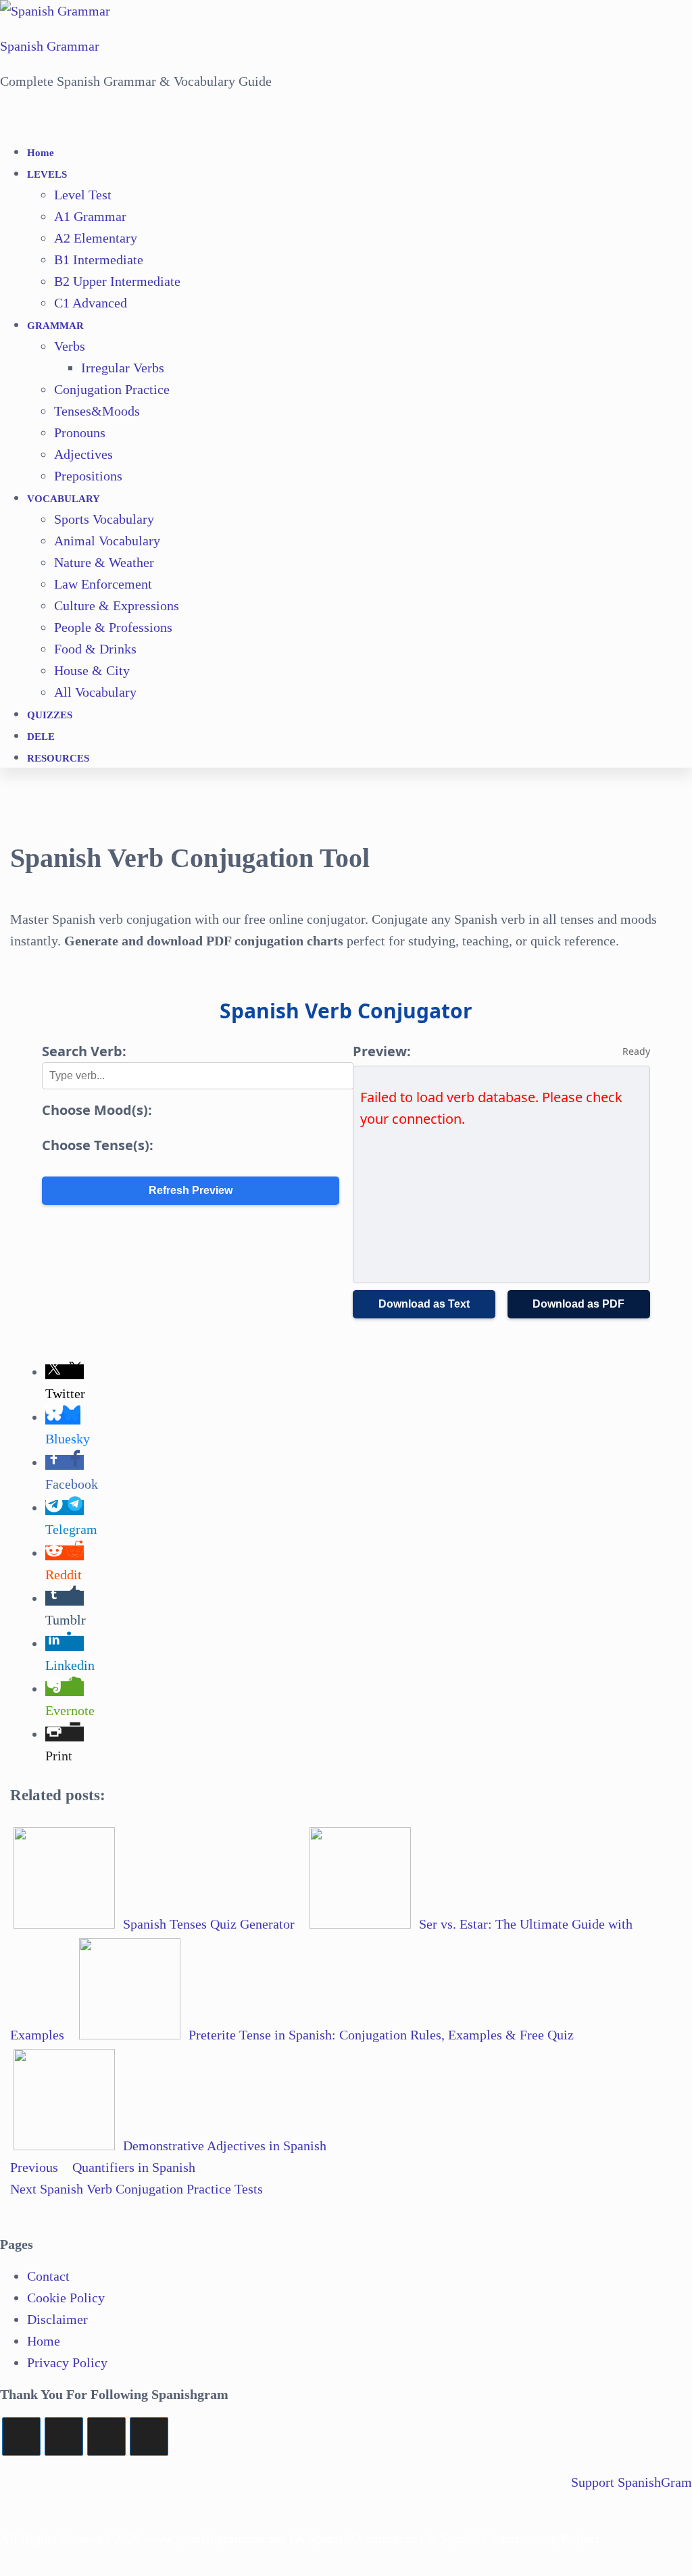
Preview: (382, 1051)
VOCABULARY (64, 499)
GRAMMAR (55, 326)
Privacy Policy (67, 2362)
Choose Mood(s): (97, 1110)
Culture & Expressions (117, 605)
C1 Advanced (91, 303)
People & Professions (113, 627)
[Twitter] (21, 2436)
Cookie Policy (66, 2298)
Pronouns (80, 432)
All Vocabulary (95, 692)
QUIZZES (50, 715)
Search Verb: (84, 1051)
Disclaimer (57, 2319)
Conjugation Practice (112, 389)
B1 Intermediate (99, 259)
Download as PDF (578, 1304)
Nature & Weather (104, 562)
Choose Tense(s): (98, 1145)
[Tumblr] (149, 2436)
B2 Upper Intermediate (117, 281)
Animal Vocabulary (107, 541)
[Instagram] (106, 2436)
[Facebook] (64, 2436)
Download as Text (424, 1304)
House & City (92, 670)
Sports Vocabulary (104, 519)
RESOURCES (58, 758)
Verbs (70, 346)
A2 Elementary (96, 238)
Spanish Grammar (50, 46)
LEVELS (47, 174)
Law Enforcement (103, 584)
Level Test (83, 195)
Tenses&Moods (97, 411)
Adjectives (83, 454)
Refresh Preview (191, 1190)
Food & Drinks (95, 649)
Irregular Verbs (123, 368)
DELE (41, 737)
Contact (48, 2276)
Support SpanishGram (632, 2482)
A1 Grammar (90, 216)
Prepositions (88, 476)
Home (41, 153)
